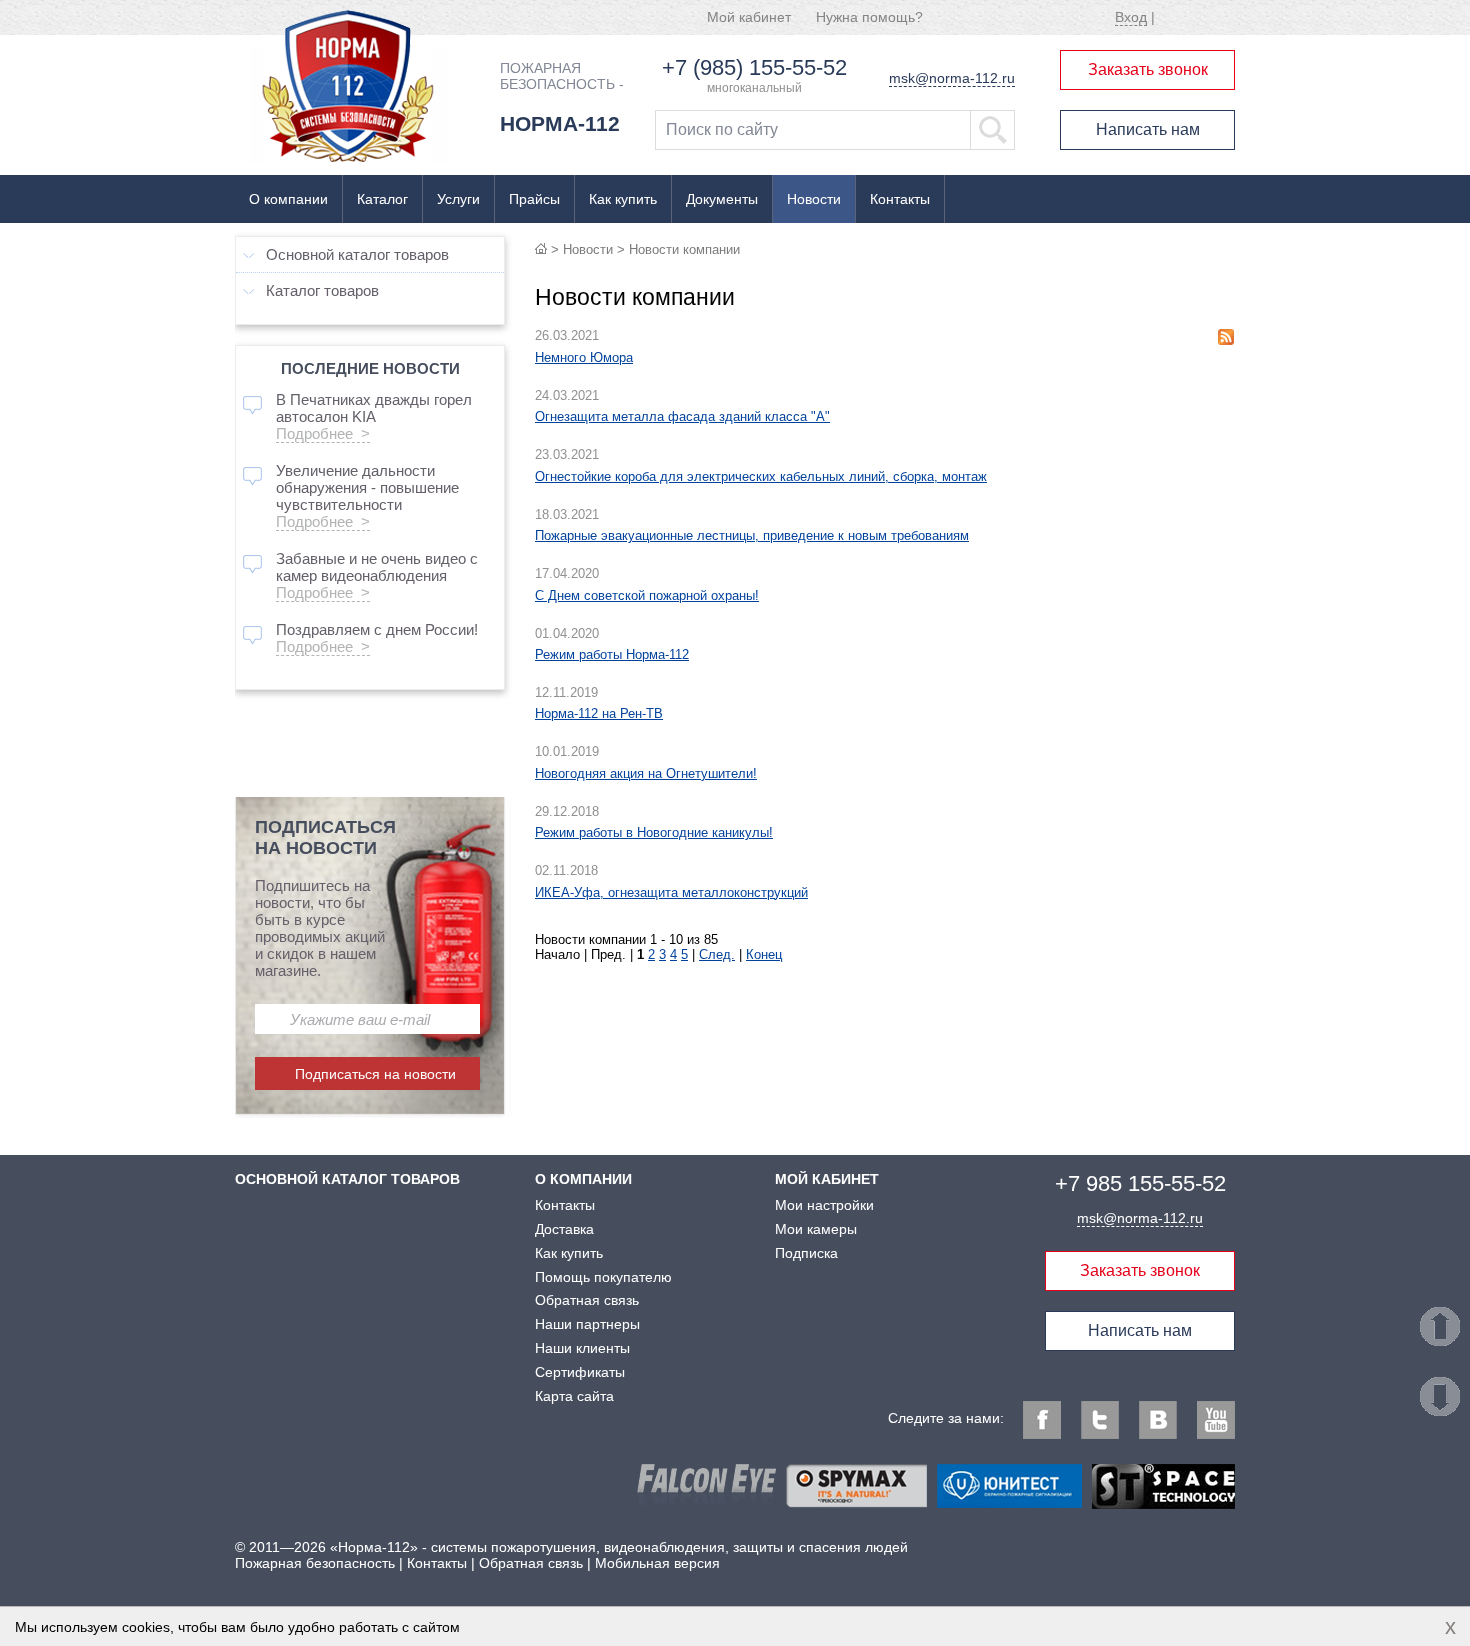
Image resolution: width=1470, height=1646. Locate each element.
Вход (1131, 17)
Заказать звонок (1148, 69)
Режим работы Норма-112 (612, 654)
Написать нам (1148, 129)
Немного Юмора (584, 357)
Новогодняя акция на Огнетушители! (646, 773)
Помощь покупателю (603, 1277)
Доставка (564, 1229)
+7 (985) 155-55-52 (754, 67)
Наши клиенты (582, 1348)
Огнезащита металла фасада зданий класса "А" (682, 416)
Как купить (623, 199)
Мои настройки (824, 1205)
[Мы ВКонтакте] (1158, 1420)
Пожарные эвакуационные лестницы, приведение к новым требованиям (752, 535)
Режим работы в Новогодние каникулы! (654, 832)
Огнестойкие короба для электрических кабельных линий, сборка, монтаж (761, 476)
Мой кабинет (749, 17)
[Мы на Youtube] (1216, 1420)
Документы (722, 199)
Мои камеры (816, 1229)
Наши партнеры (587, 1324)
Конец (764, 954)
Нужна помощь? (869, 17)
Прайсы (534, 199)
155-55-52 (1140, 1183)
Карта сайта (574, 1396)
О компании (288, 199)
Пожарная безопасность (315, 1563)
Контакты (900, 199)
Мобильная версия (657, 1563)
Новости (814, 199)
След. (717, 954)
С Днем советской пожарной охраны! (647, 595)
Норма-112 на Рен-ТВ (599, 713)
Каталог (382, 199)
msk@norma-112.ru (952, 78)
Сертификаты (580, 1372)
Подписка (806, 1253)
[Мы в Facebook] (1042, 1420)
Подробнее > (323, 433)
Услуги (458, 199)
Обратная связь (587, 1300)
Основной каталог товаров (357, 254)
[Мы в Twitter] (1100, 1420)
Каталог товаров (322, 290)
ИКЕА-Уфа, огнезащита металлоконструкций (671, 892)
